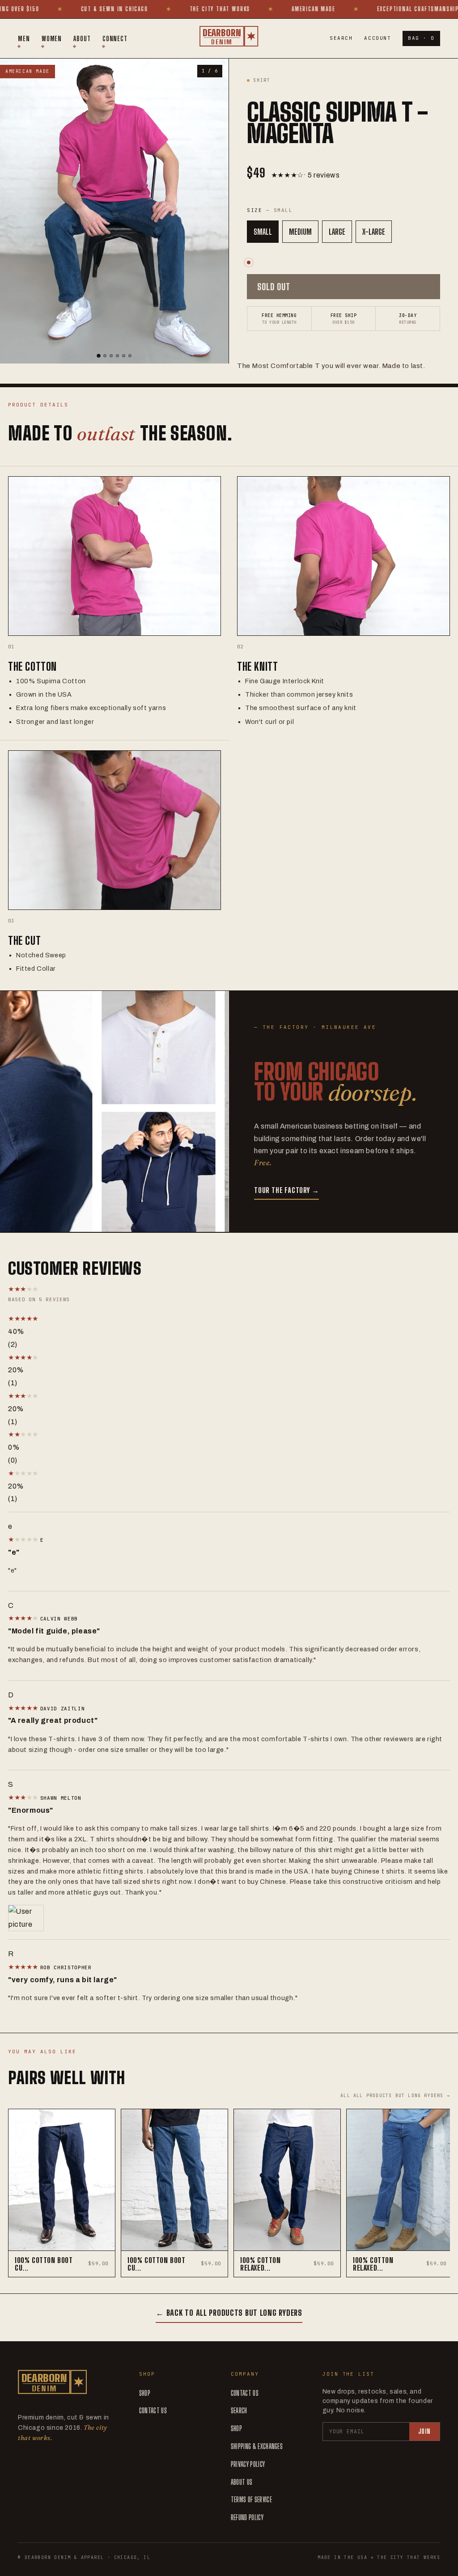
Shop (145, 2393)
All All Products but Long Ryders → (395, 2096)
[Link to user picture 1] (229, 1918)
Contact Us (153, 2410)
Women (52, 38)
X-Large (374, 232)
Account (377, 38)
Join (424, 2431)
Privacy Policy (248, 2464)
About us (242, 2482)
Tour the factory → (286, 1190)
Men (24, 38)
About (82, 38)
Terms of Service (251, 2499)
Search (341, 38)
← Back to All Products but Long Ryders (229, 2313)
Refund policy (247, 2517)
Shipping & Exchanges (257, 2446)
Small (263, 232)
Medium (300, 232)
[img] (24, 1539)
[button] (102, 1319)
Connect (115, 38)
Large (337, 232)
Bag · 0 (421, 38)
